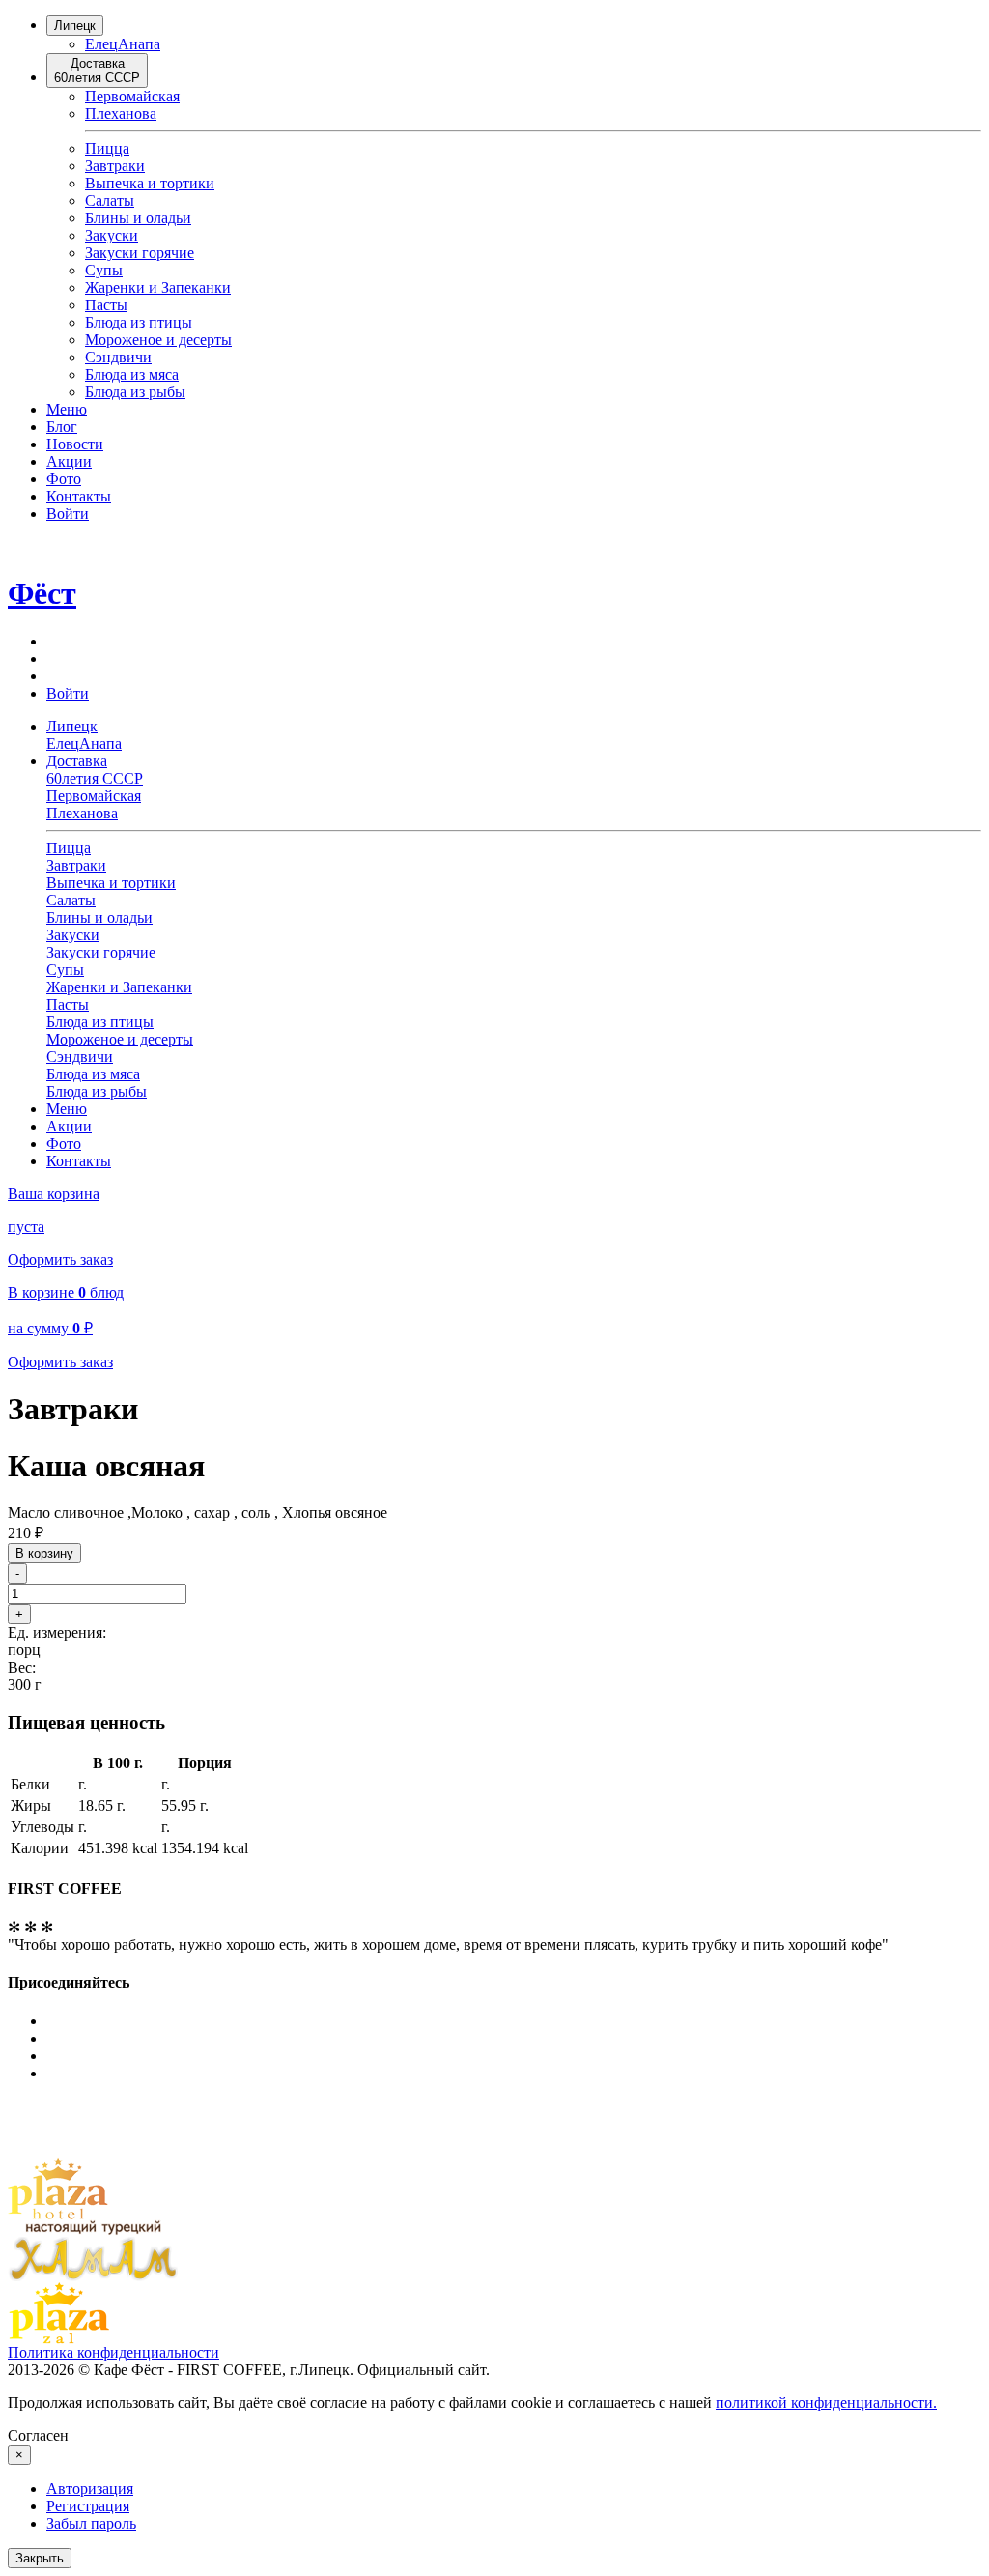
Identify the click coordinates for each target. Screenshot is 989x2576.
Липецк (75, 26)
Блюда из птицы (139, 322)
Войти (68, 514)
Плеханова (121, 114)
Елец (101, 44)
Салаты (110, 200)
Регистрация (88, 2506)
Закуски (112, 235)
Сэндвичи (118, 357)
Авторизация (90, 2489)
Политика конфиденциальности (113, 2352)
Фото (64, 479)
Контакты (79, 496)
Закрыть (40, 2558)
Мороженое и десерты (158, 340)
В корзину (44, 1553)
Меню (67, 409)
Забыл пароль (91, 2523)
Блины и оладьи (138, 218)
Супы (104, 270)
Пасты (106, 305)
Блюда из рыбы (135, 392)
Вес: (22, 1667)
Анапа (139, 44)
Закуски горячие (140, 253)
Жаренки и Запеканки (158, 287)
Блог (62, 427)
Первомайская (132, 96)
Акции (69, 461)
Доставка (97, 71)
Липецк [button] (72, 726)
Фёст (42, 593)
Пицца (107, 148)
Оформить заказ (60, 1259)
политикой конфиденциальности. (826, 2403)
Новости (75, 444)
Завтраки (115, 166)
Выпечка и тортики (150, 183)
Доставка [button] (95, 770)
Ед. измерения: (57, 1632)
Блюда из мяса (132, 374)
